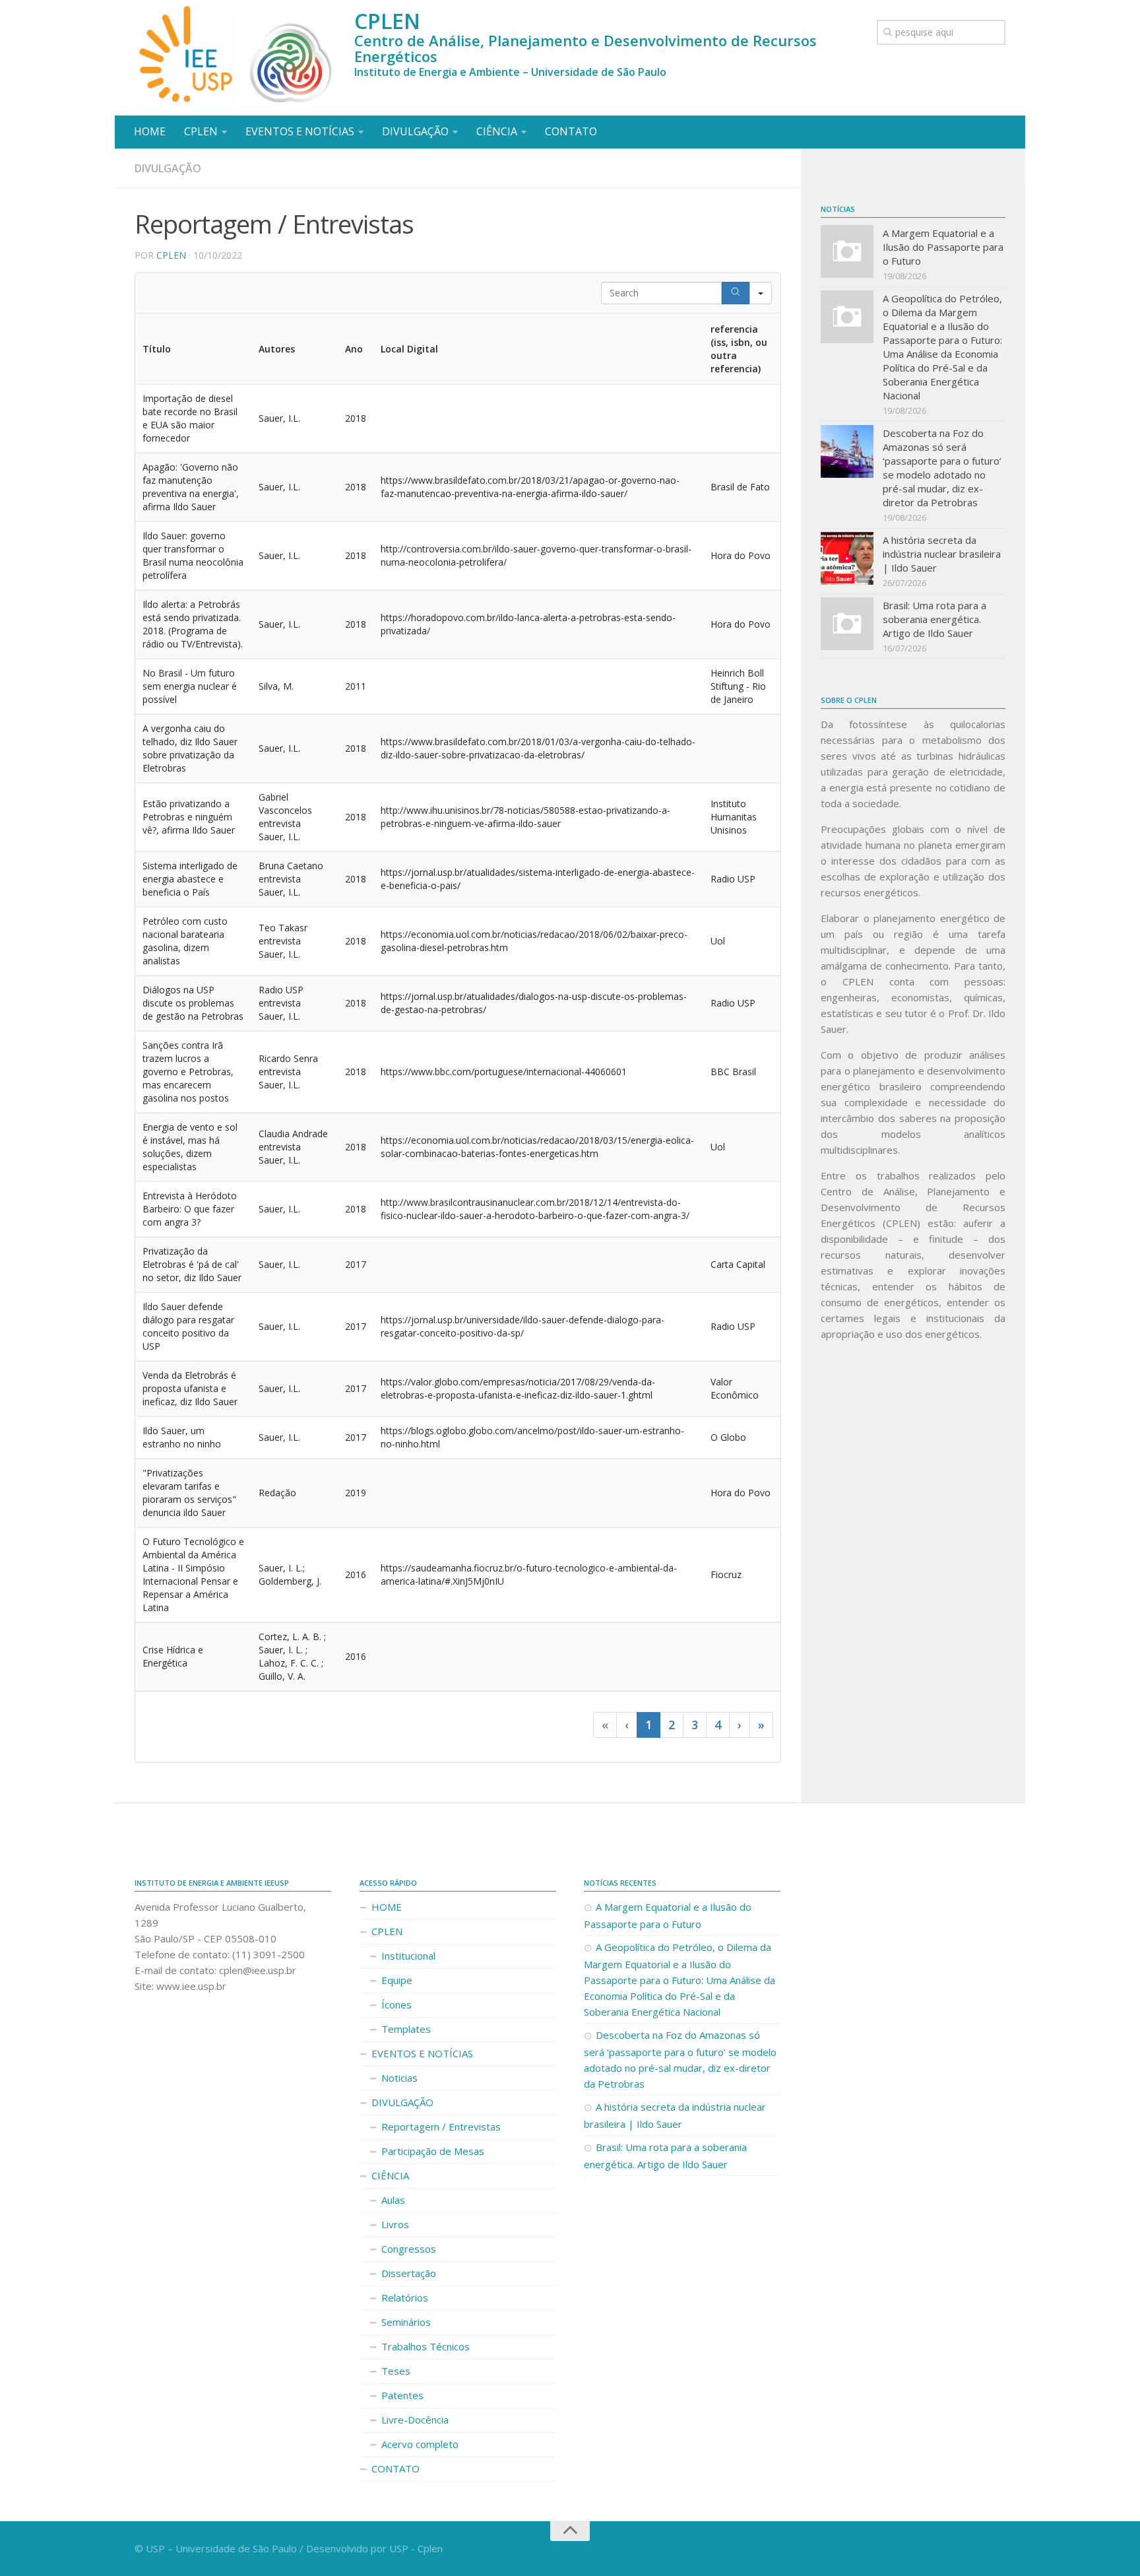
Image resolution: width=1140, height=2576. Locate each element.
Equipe (397, 1980)
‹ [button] (627, 1725)
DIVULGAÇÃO (415, 131)
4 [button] (718, 1725)
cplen (171, 255)
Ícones (396, 2004)
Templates (406, 2029)
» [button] (761, 1725)
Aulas (393, 2200)
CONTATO (571, 131)
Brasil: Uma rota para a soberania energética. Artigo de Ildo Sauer (934, 619)
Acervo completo (420, 2444)
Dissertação (409, 2273)
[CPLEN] (238, 58)
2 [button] (672, 1725)
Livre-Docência (415, 2420)
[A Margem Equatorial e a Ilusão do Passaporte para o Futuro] (847, 251)
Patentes (402, 2395)
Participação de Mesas (433, 2151)
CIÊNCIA (497, 131)
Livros (395, 2224)
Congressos (409, 2249)
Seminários (406, 2322)
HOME (150, 131)
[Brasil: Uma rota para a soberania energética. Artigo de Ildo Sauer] (847, 624)
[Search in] (761, 293)
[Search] (736, 293)
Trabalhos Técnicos (426, 2346)
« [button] (605, 1725)
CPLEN (201, 131)
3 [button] (695, 1725)
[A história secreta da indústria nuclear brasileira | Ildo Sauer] (847, 558)
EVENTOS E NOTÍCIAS (300, 131)
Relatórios (405, 2297)
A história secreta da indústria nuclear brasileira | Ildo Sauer (942, 554)
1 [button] (649, 1725)
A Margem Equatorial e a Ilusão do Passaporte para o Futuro (943, 247)
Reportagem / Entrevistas (441, 2127)
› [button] (740, 1725)
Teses (396, 2371)
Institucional (408, 1956)
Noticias (399, 2078)
